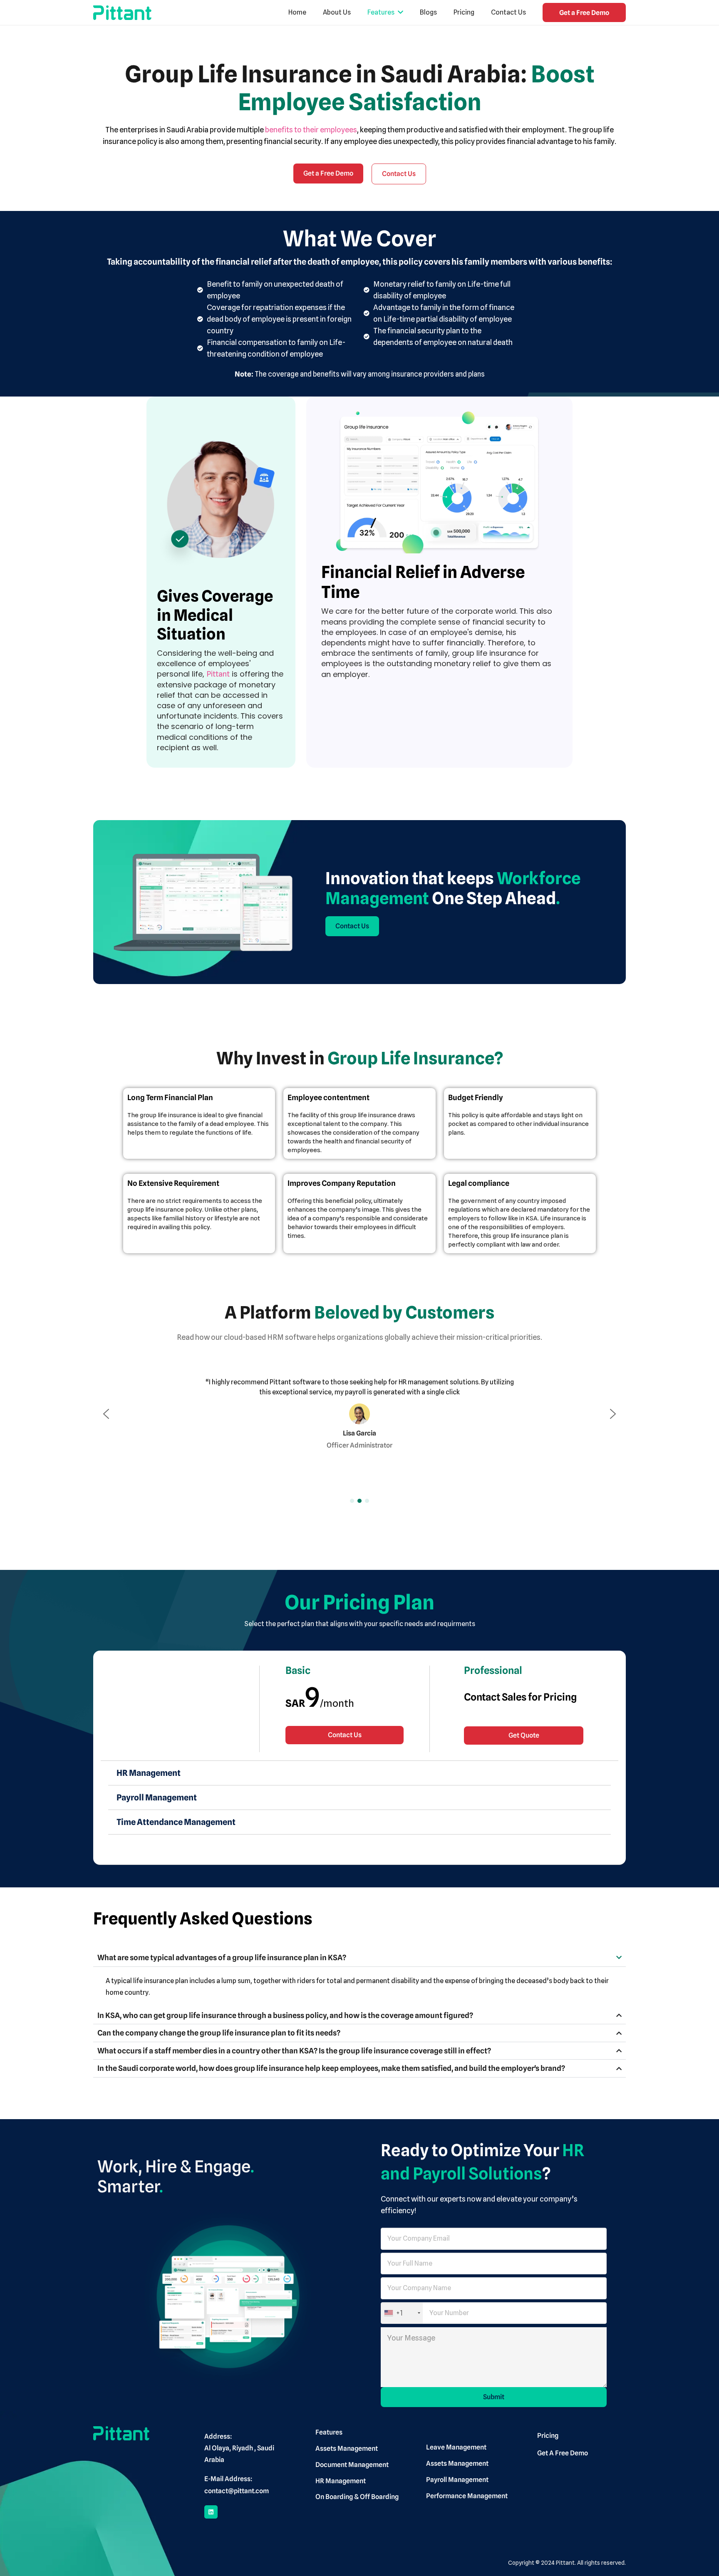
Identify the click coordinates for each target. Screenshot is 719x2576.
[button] (106, 1414)
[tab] (359, 1773)
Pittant (218, 674)
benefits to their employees (311, 130)
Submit (494, 2397)
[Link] (122, 13)
